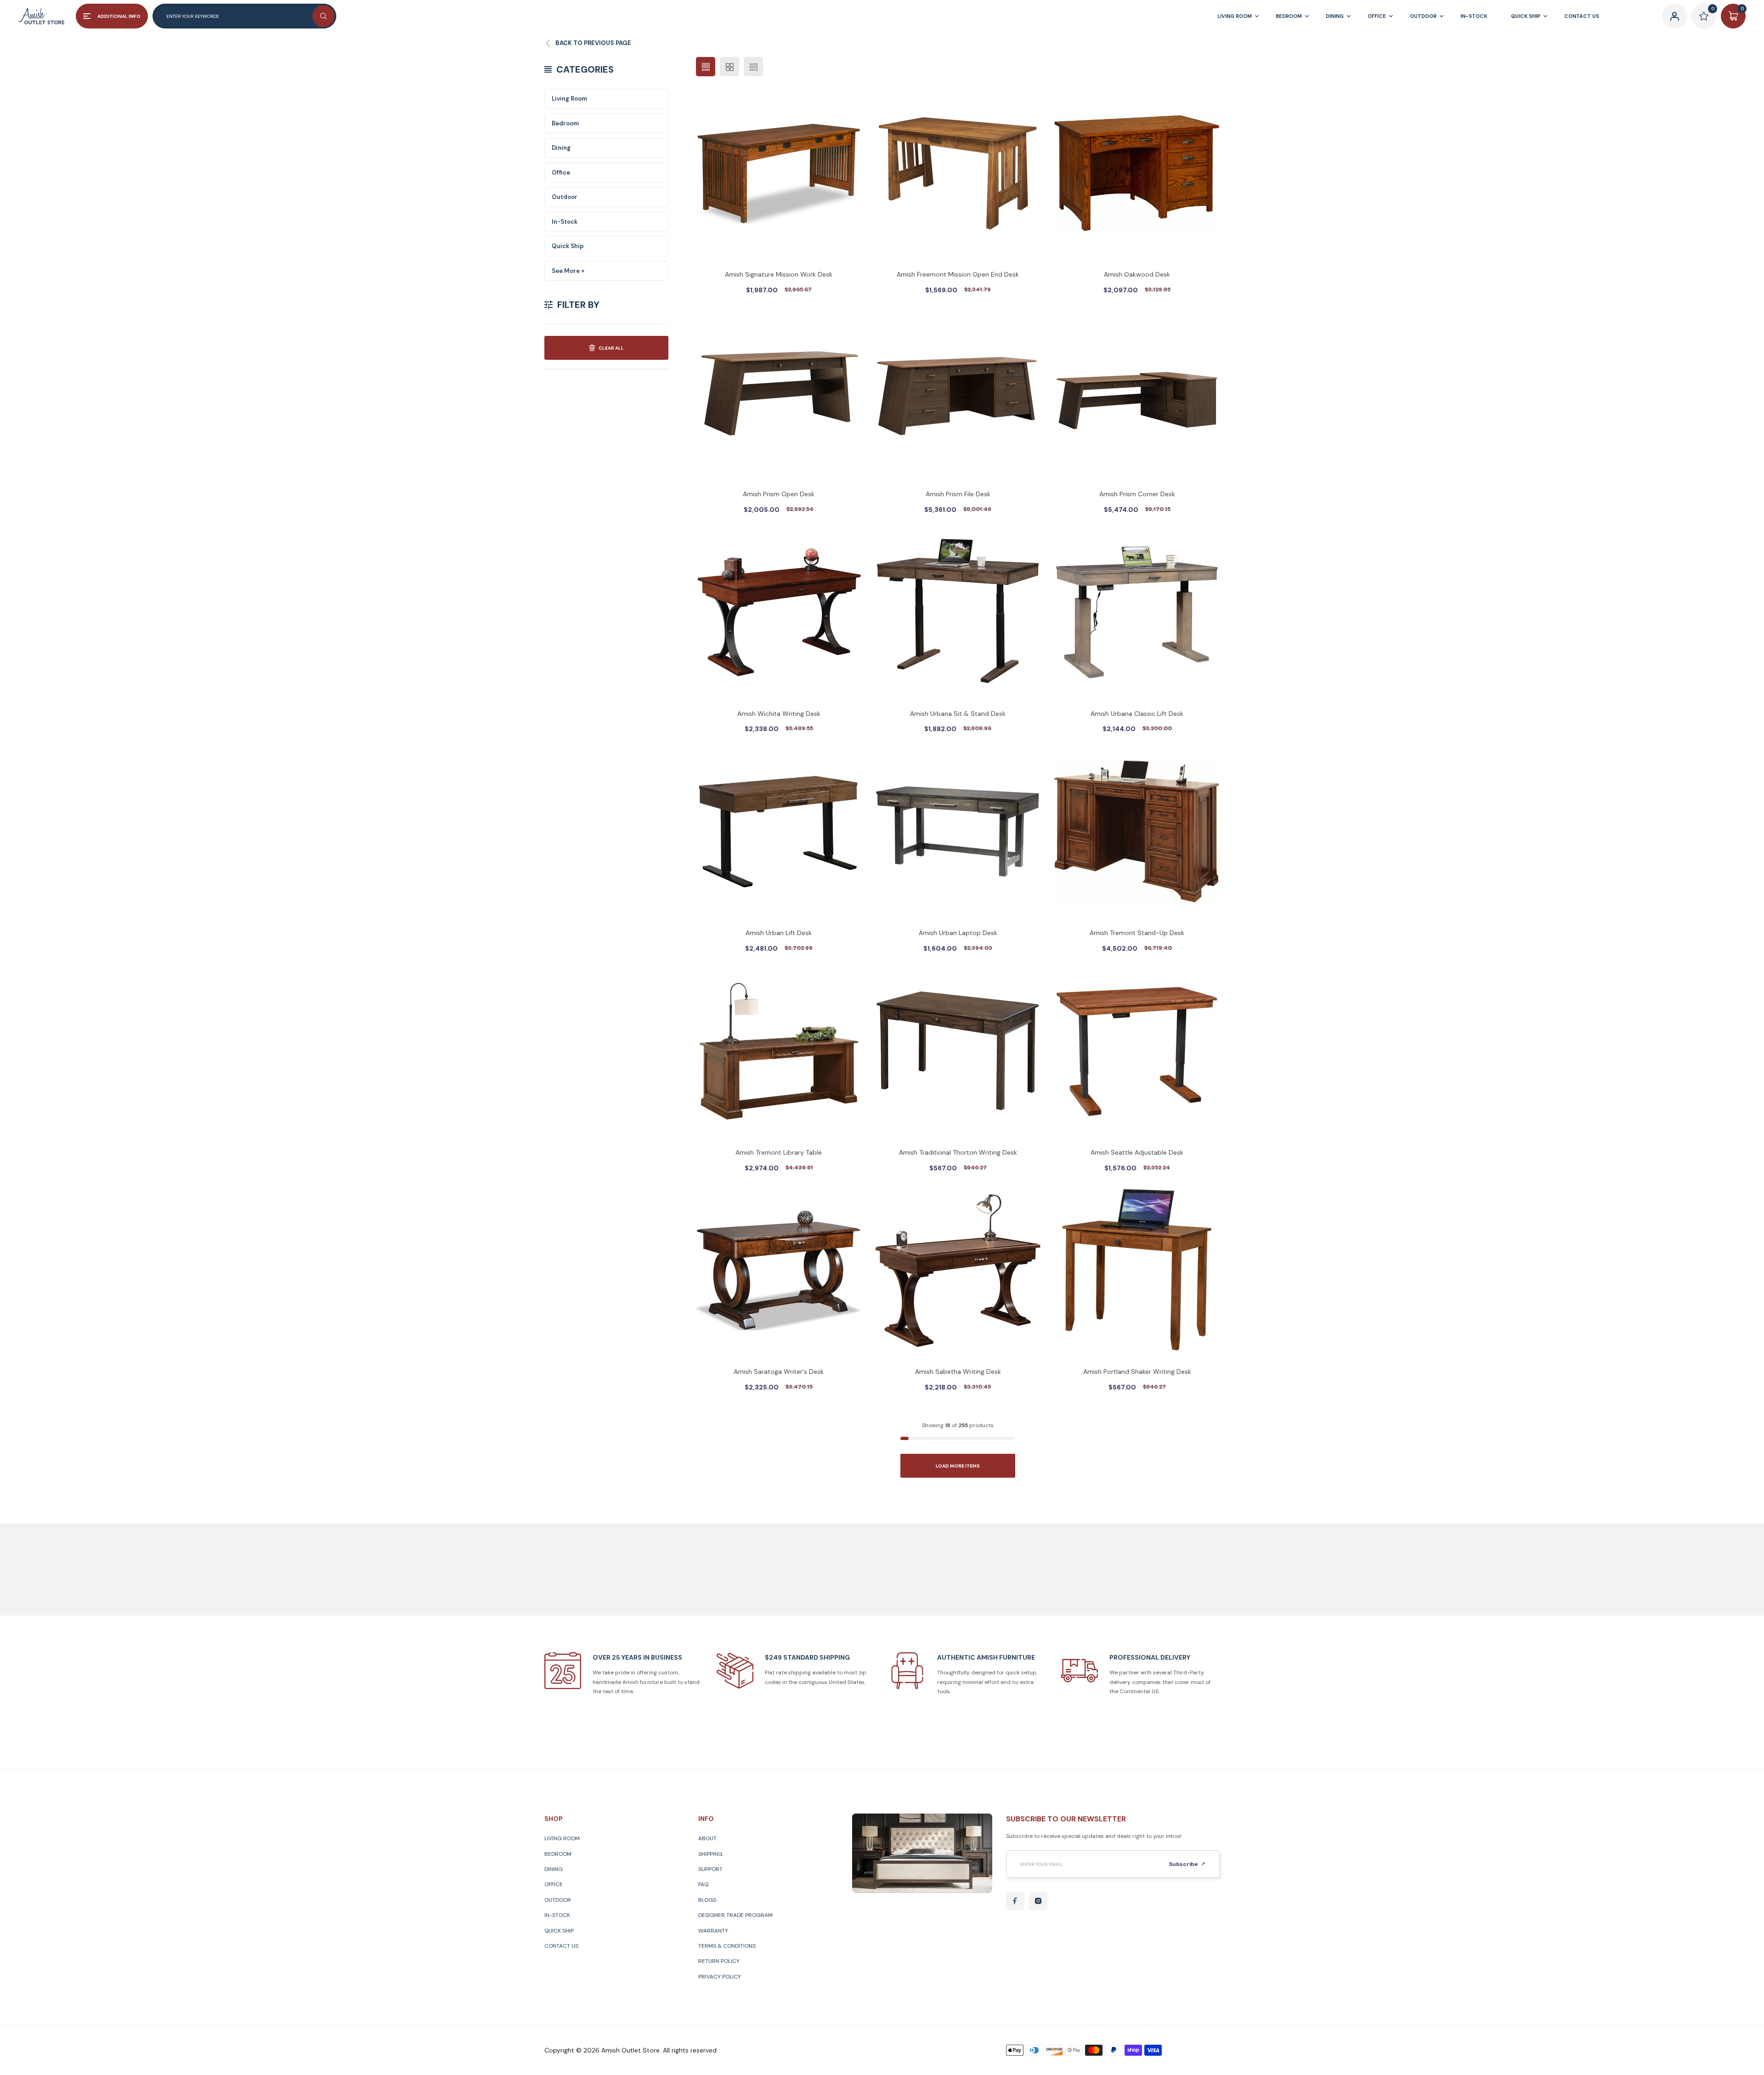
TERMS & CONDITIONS (727, 1946)
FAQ (703, 1884)
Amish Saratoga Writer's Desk (779, 1372)
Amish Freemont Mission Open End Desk (958, 274)
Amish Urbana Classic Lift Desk (1137, 714)
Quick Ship (568, 246)
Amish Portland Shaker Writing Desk (1137, 1372)
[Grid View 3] (706, 67)
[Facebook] (1015, 1901)
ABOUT (707, 1838)
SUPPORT (710, 1869)
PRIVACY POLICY (720, 1977)
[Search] (323, 16)
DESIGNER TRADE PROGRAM (735, 1915)
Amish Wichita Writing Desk (779, 714)
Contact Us (561, 1946)
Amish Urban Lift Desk (779, 933)
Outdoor (565, 197)
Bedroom (565, 123)
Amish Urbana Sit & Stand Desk (958, 714)
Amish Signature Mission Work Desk (779, 274)
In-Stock (565, 222)
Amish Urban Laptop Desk (958, 933)
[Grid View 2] (729, 67)
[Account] (1674, 16)
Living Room (569, 99)
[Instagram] (1038, 1901)
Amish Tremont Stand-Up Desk (1137, 933)
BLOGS (707, 1900)
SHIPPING (710, 1854)
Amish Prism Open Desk (779, 494)
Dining (561, 148)
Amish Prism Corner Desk (1137, 494)
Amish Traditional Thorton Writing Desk (958, 1152)
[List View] (753, 67)
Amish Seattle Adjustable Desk (1137, 1152)
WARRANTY (713, 1931)
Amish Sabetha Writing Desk (958, 1372)
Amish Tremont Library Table (779, 1152)
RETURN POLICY (719, 1961)
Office (561, 173)
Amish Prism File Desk (958, 494)
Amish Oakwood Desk (1137, 274)
